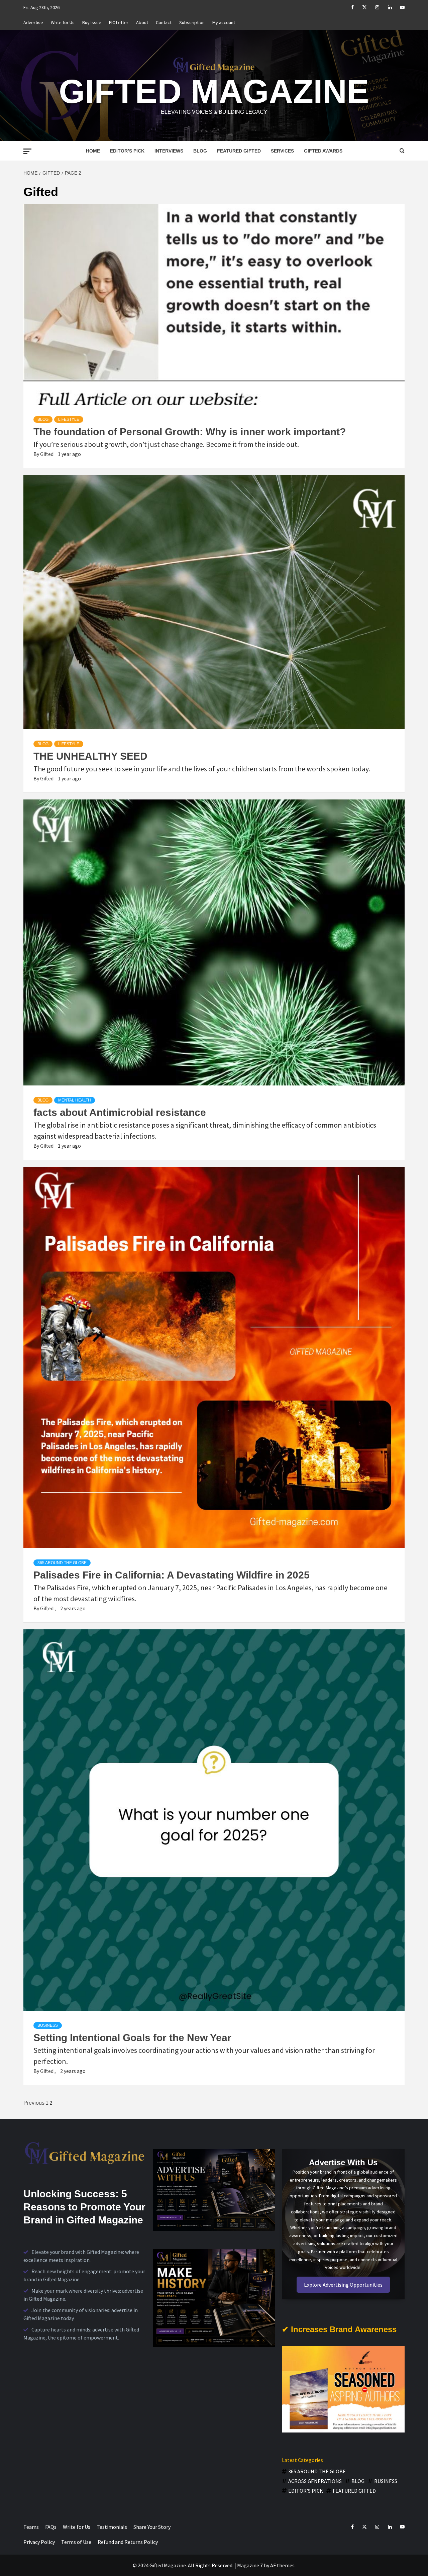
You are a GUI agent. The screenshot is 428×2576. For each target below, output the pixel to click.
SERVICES (282, 151)
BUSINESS (48, 2025)
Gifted (47, 454)
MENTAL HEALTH (75, 1100)
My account (224, 22)
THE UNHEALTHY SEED (90, 756)
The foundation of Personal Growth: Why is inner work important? (190, 432)
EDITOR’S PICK (127, 151)
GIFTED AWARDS (323, 151)
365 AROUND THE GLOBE (62, 1563)
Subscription (192, 22)
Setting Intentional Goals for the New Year (132, 2038)
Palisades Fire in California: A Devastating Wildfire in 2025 (172, 1575)
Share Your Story (152, 2527)
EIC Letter (119, 22)
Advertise (33, 22)
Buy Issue (92, 22)
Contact (164, 22)
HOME (93, 151)
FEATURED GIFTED (239, 151)
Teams (31, 2527)
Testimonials (112, 2527)
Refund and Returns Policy (128, 2542)
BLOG (200, 151)
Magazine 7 (250, 2565)
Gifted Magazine (214, 91)
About (142, 22)
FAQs (51, 2527)
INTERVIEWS (169, 151)
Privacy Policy (39, 2542)
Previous (34, 2103)
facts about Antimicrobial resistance (120, 1112)
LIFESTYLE (69, 419)
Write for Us (63, 22)
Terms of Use (76, 2542)
